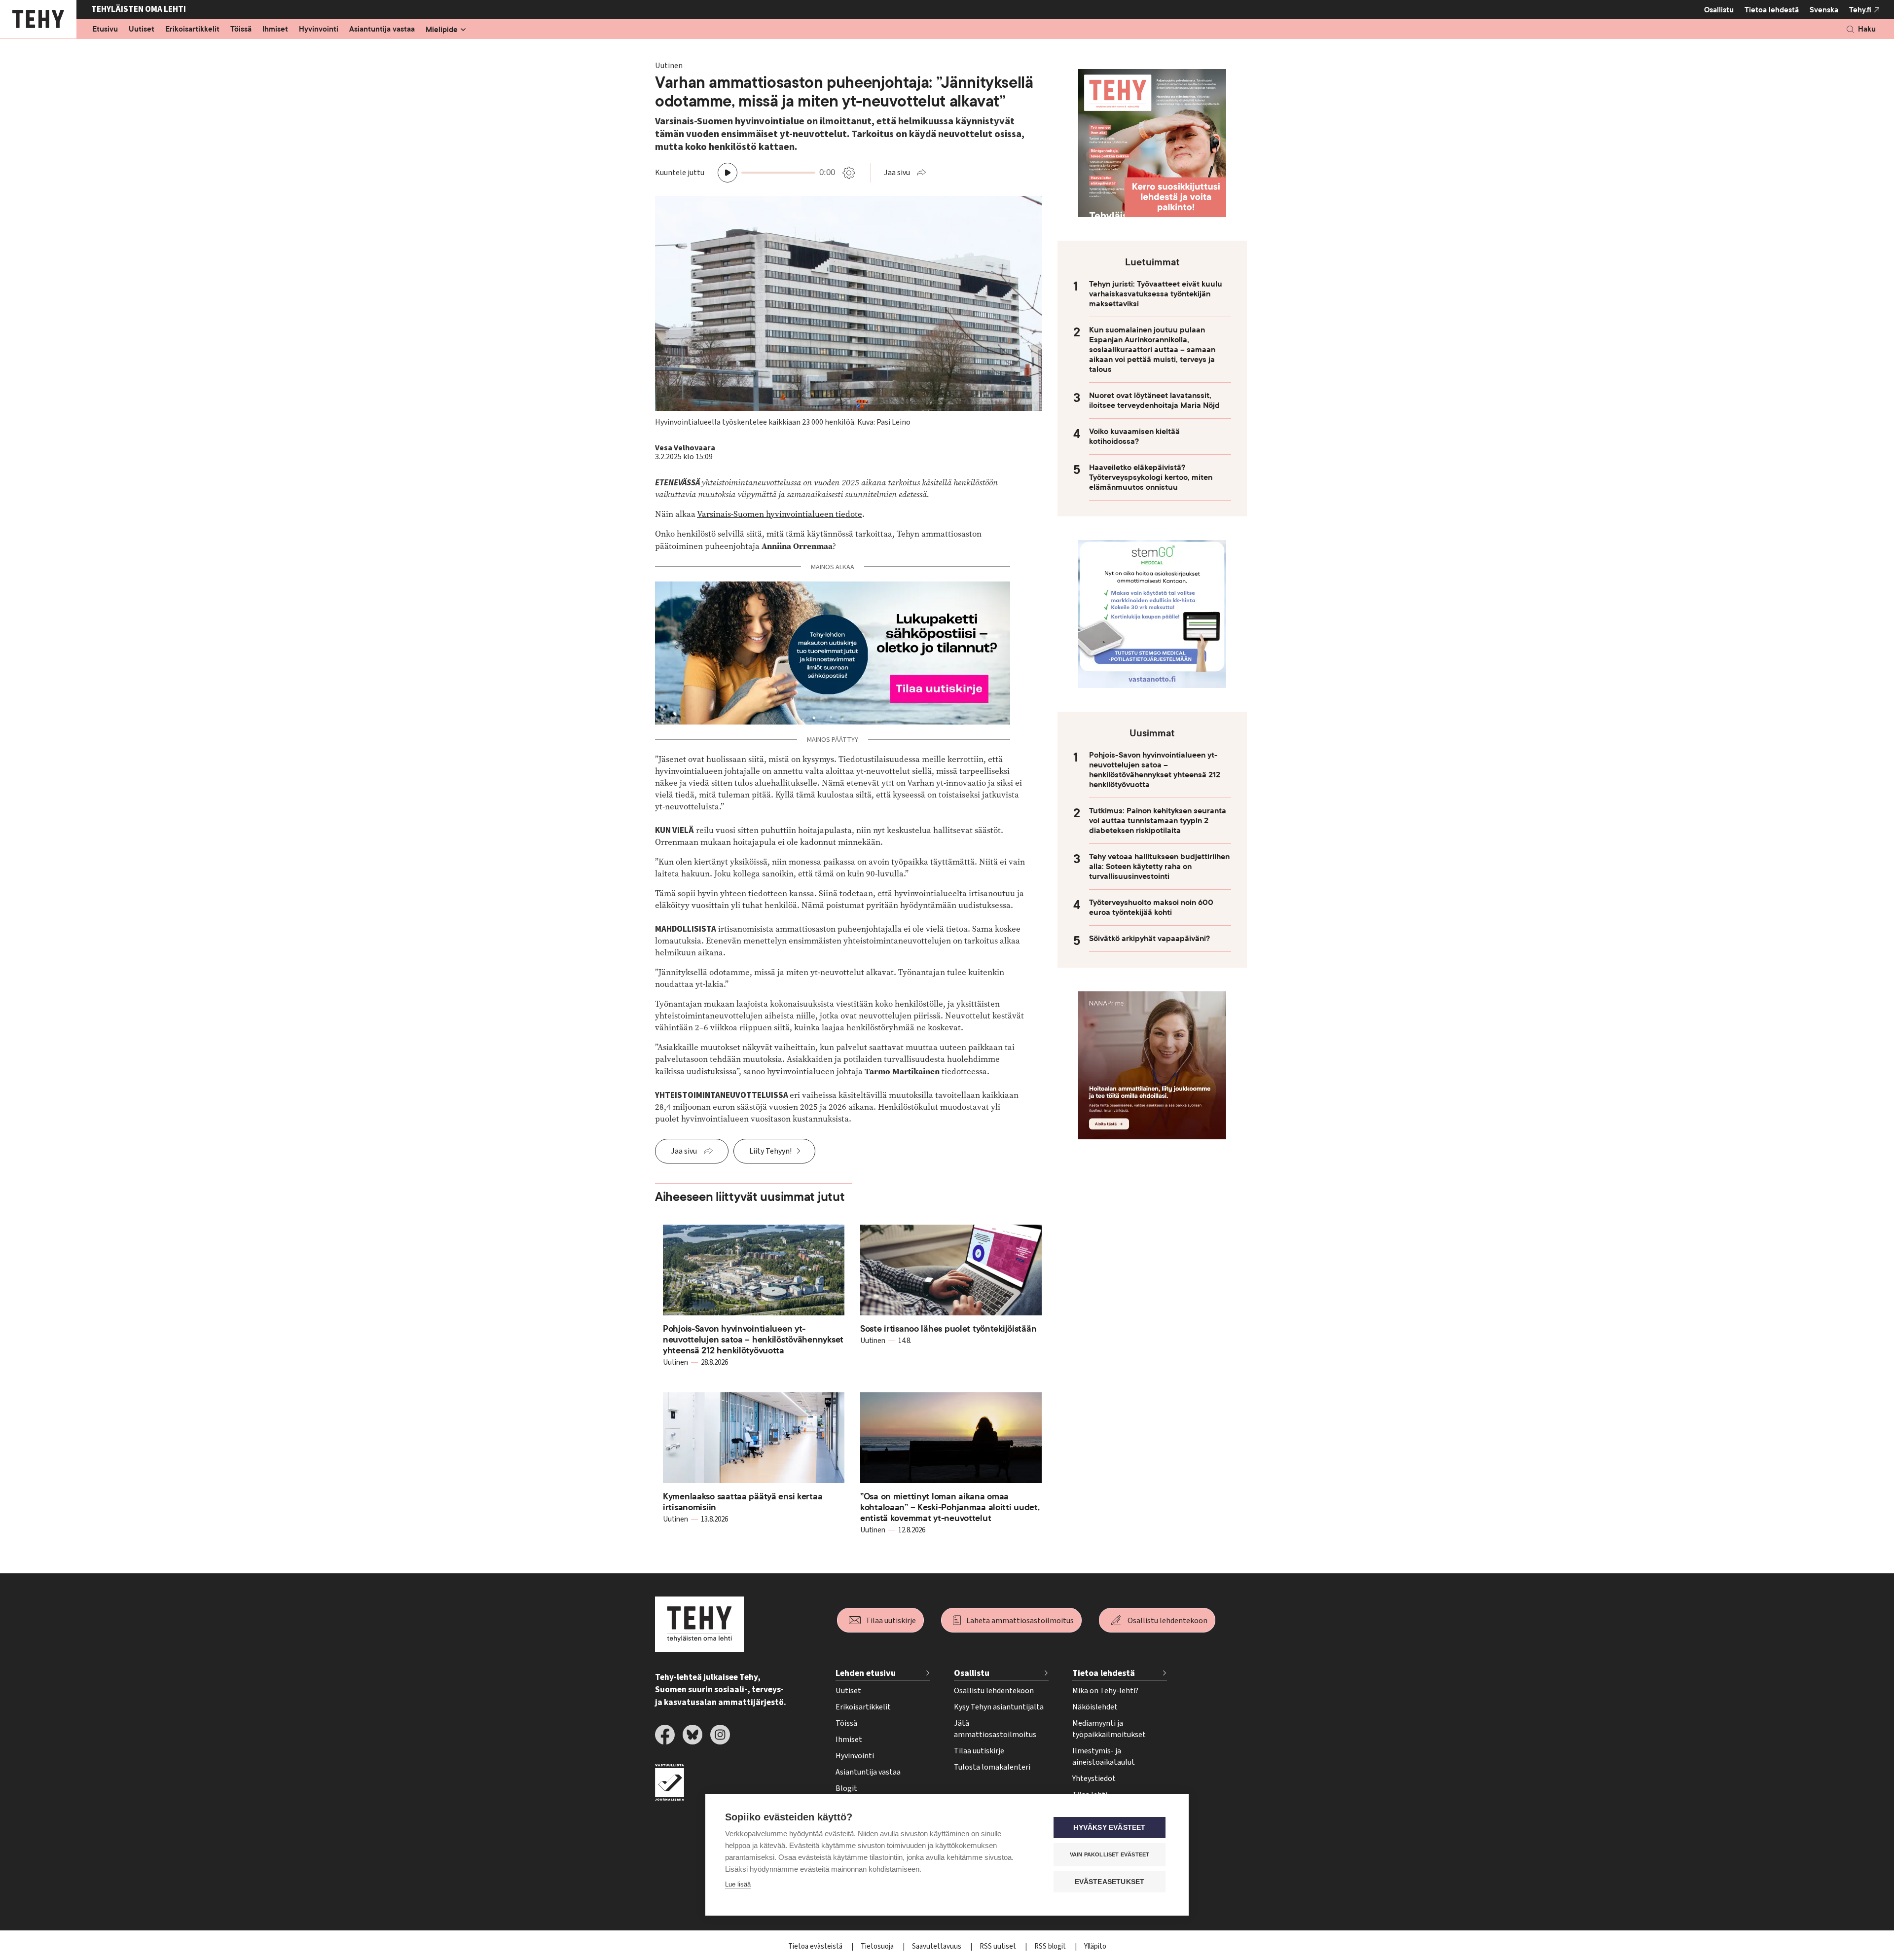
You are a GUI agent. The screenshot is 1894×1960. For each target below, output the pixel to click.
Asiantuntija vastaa (382, 30)
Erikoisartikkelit (192, 30)
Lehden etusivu (866, 1673)
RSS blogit (1051, 1946)
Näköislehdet (1095, 1707)
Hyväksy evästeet (1109, 1828)
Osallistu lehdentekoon (1167, 1621)
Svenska (1824, 10)
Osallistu (1719, 10)
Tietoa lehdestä (1772, 10)
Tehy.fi (1860, 10)
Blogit (846, 1788)
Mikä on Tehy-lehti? (1105, 1691)
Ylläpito (1095, 1946)
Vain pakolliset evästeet (1110, 1854)
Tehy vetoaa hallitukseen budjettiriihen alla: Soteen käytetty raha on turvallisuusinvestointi (1159, 867)
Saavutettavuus (937, 1946)
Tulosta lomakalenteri (992, 1767)
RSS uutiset (999, 1946)
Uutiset (142, 30)
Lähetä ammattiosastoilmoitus (1020, 1621)
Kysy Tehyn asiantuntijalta (999, 1707)
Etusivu (105, 30)
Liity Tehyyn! (770, 1151)
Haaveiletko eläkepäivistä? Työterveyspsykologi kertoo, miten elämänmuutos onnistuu (1151, 477)
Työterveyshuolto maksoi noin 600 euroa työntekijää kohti (1151, 907)
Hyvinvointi (319, 30)
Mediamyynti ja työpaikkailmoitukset (1109, 1729)
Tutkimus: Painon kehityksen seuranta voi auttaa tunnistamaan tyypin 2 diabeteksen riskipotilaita (1158, 821)
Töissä (241, 30)
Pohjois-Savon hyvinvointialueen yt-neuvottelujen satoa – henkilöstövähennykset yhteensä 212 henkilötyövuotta (1155, 770)
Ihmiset (275, 30)
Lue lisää (738, 1884)
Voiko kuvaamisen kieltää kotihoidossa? (1134, 436)
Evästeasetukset (1110, 1882)
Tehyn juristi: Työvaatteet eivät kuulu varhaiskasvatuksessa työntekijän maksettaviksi (1156, 294)
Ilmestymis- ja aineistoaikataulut (1104, 1757)
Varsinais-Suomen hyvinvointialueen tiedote (780, 514)
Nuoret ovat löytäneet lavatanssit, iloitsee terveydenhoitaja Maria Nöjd (1154, 400)
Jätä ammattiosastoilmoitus (995, 1729)
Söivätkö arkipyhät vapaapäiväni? (1149, 939)
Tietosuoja (878, 1946)
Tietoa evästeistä (816, 1946)
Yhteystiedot (1094, 1779)
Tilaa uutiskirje (891, 1621)
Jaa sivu (897, 173)
